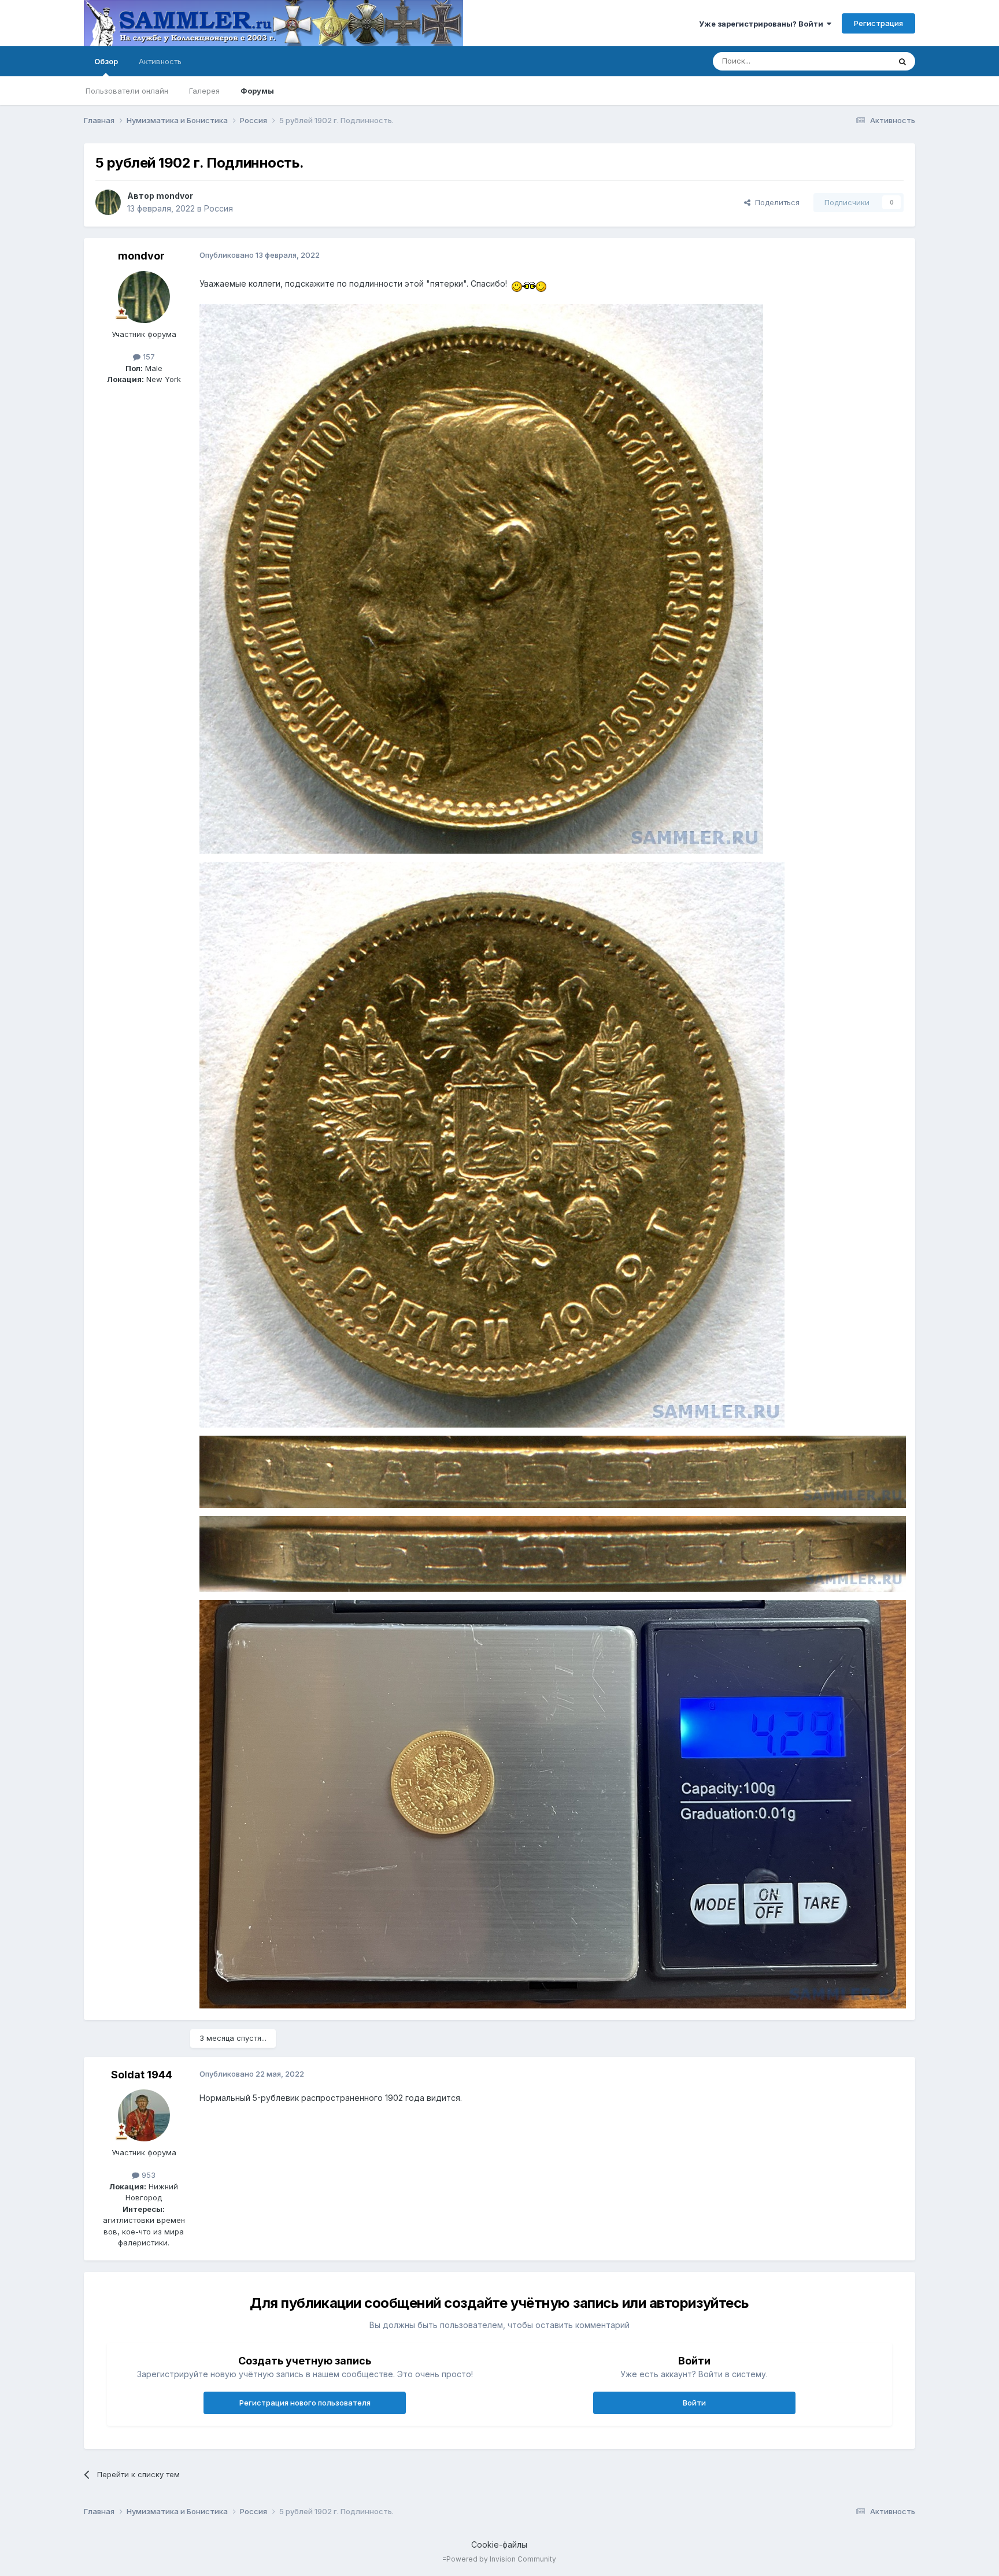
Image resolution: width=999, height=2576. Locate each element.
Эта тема (859, 61)
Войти (694, 2403)
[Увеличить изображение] (529, 283)
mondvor (175, 196)
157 (148, 357)
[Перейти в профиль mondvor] (108, 202)
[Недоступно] (481, 578)
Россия (219, 208)
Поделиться (775, 202)
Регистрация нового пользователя (305, 2403)
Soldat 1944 (142, 2075)
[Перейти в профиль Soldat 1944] (144, 2115)
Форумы (257, 91)
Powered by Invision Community (501, 2559)
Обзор (106, 61)
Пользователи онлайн (127, 91)
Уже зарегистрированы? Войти (763, 24)
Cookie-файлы (499, 2545)
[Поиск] (902, 61)
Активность (160, 61)
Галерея (204, 91)
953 (147, 2175)
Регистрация (878, 23)
